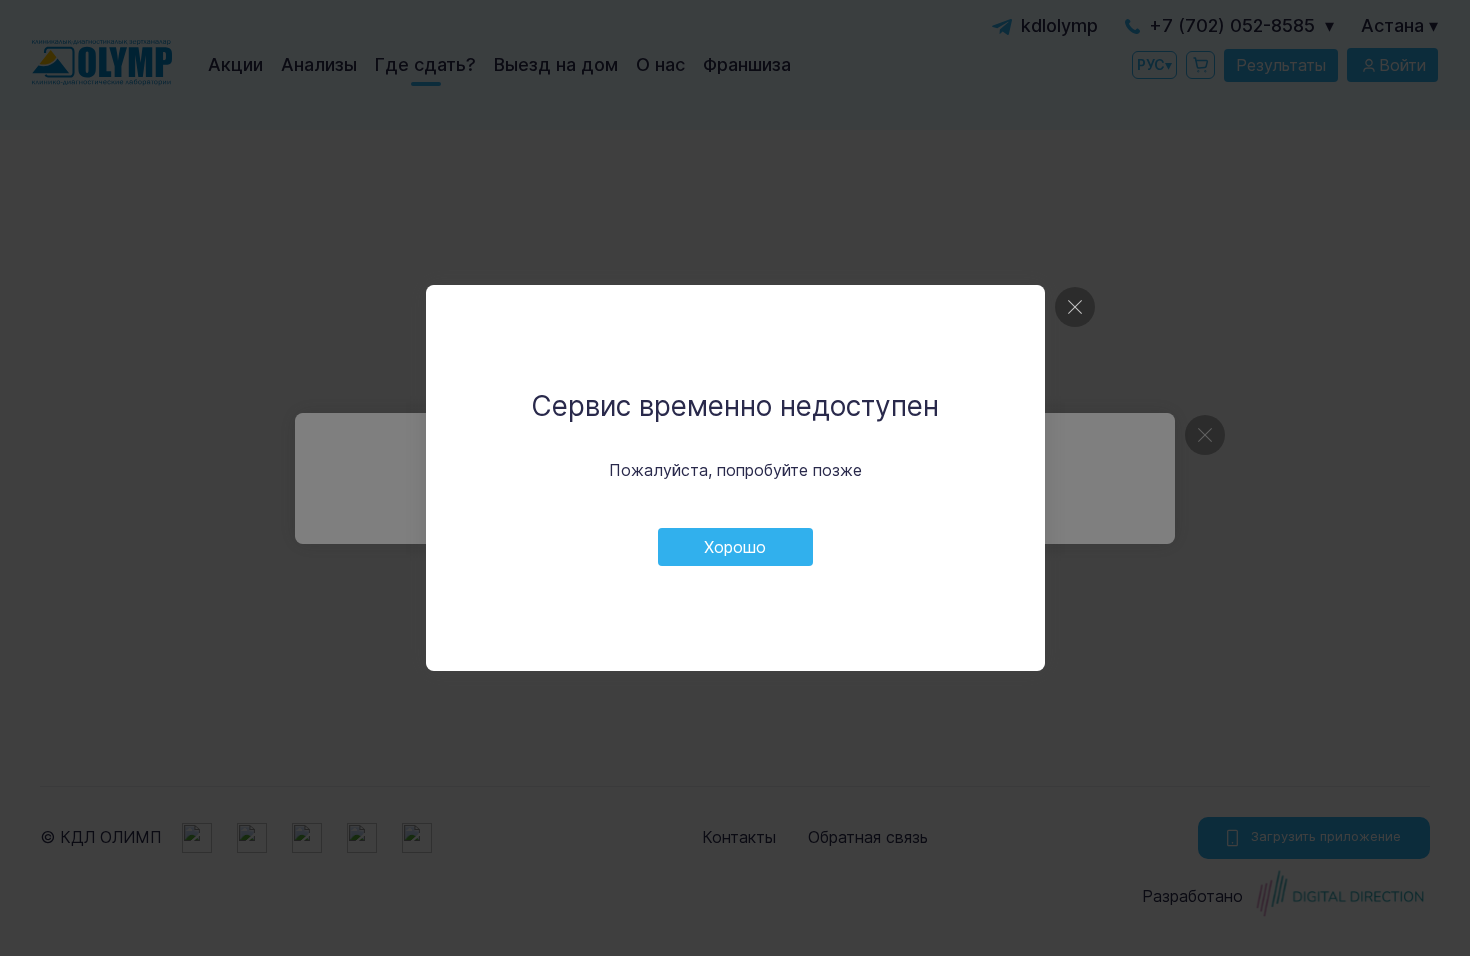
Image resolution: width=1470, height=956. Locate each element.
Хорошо (735, 547)
